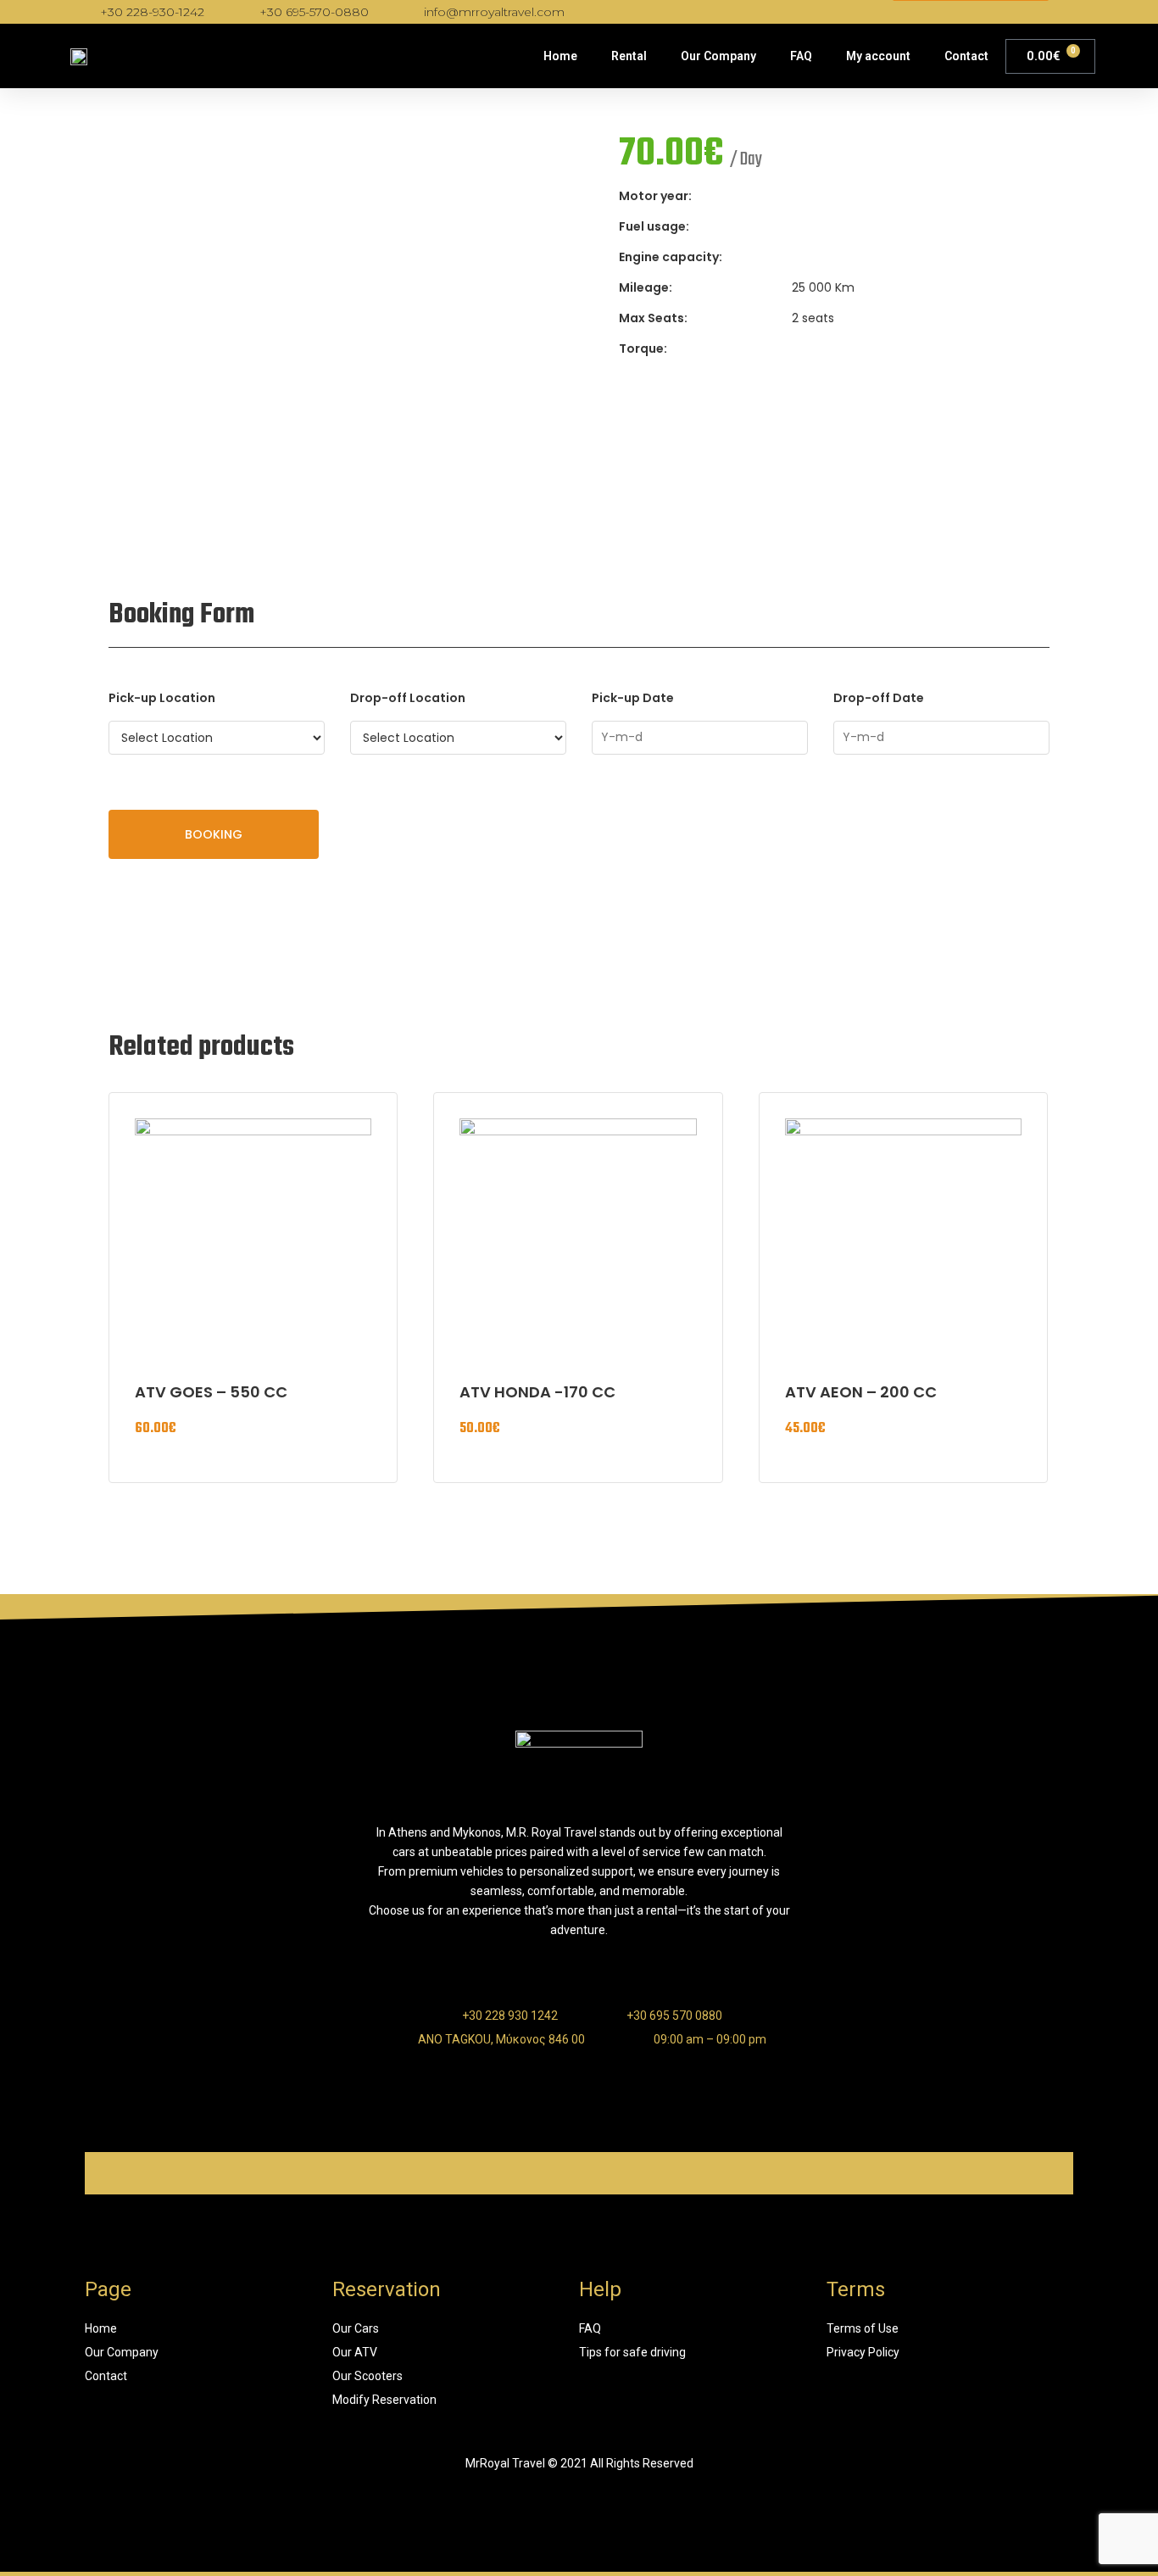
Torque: (643, 348)
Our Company (718, 56)
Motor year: (655, 196)
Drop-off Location (408, 698)
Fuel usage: (654, 226)
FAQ (801, 56)
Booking (214, 834)
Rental (629, 56)
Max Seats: (653, 318)
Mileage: (646, 287)
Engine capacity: (671, 257)
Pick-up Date (633, 698)
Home (560, 56)
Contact (966, 56)
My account (878, 56)
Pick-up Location (162, 698)
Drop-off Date (879, 698)
